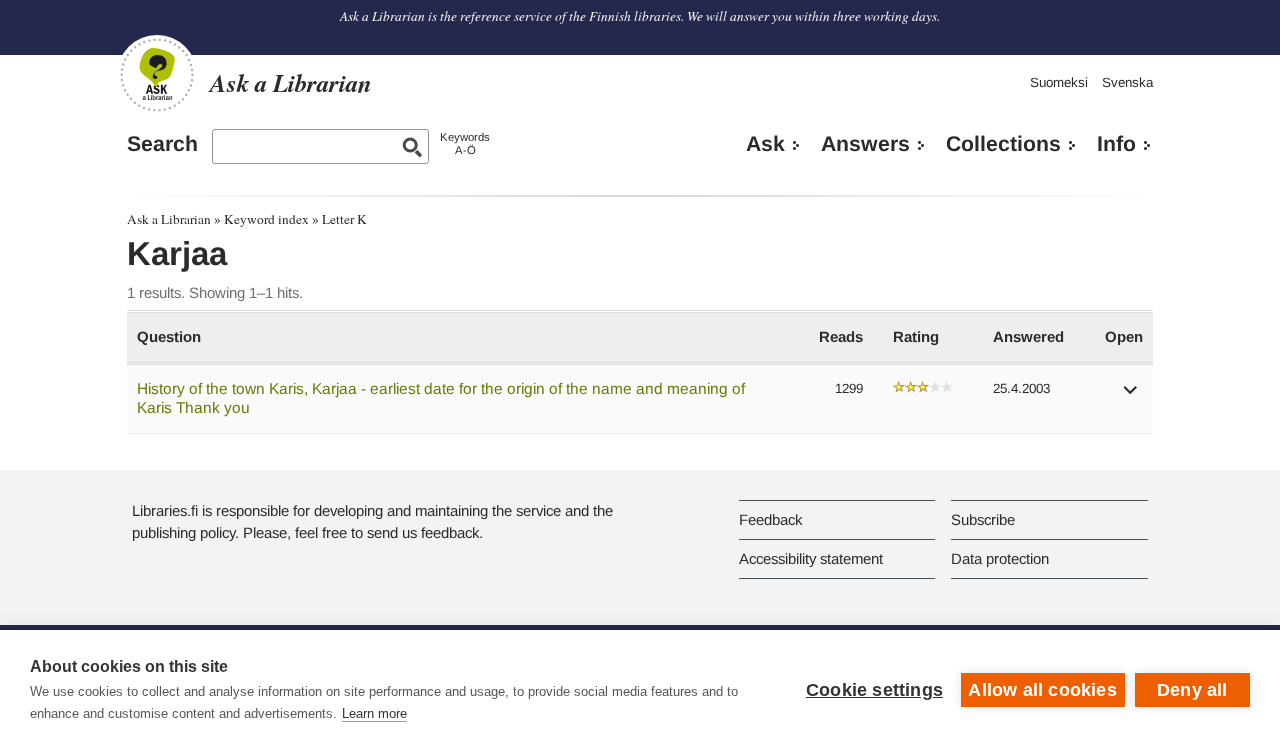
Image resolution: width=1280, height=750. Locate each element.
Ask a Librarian (169, 219)
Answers (865, 144)
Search (162, 144)
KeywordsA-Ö (465, 143)
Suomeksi (1059, 82)
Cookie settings (874, 690)
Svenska (1127, 82)
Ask (765, 144)
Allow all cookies (1042, 690)
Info (1116, 144)
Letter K (344, 219)
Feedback (770, 519)
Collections (1003, 144)
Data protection (1000, 558)
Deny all (1192, 690)
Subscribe (983, 519)
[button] (1131, 396)
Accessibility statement (811, 558)
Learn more (374, 713)
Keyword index (266, 219)
